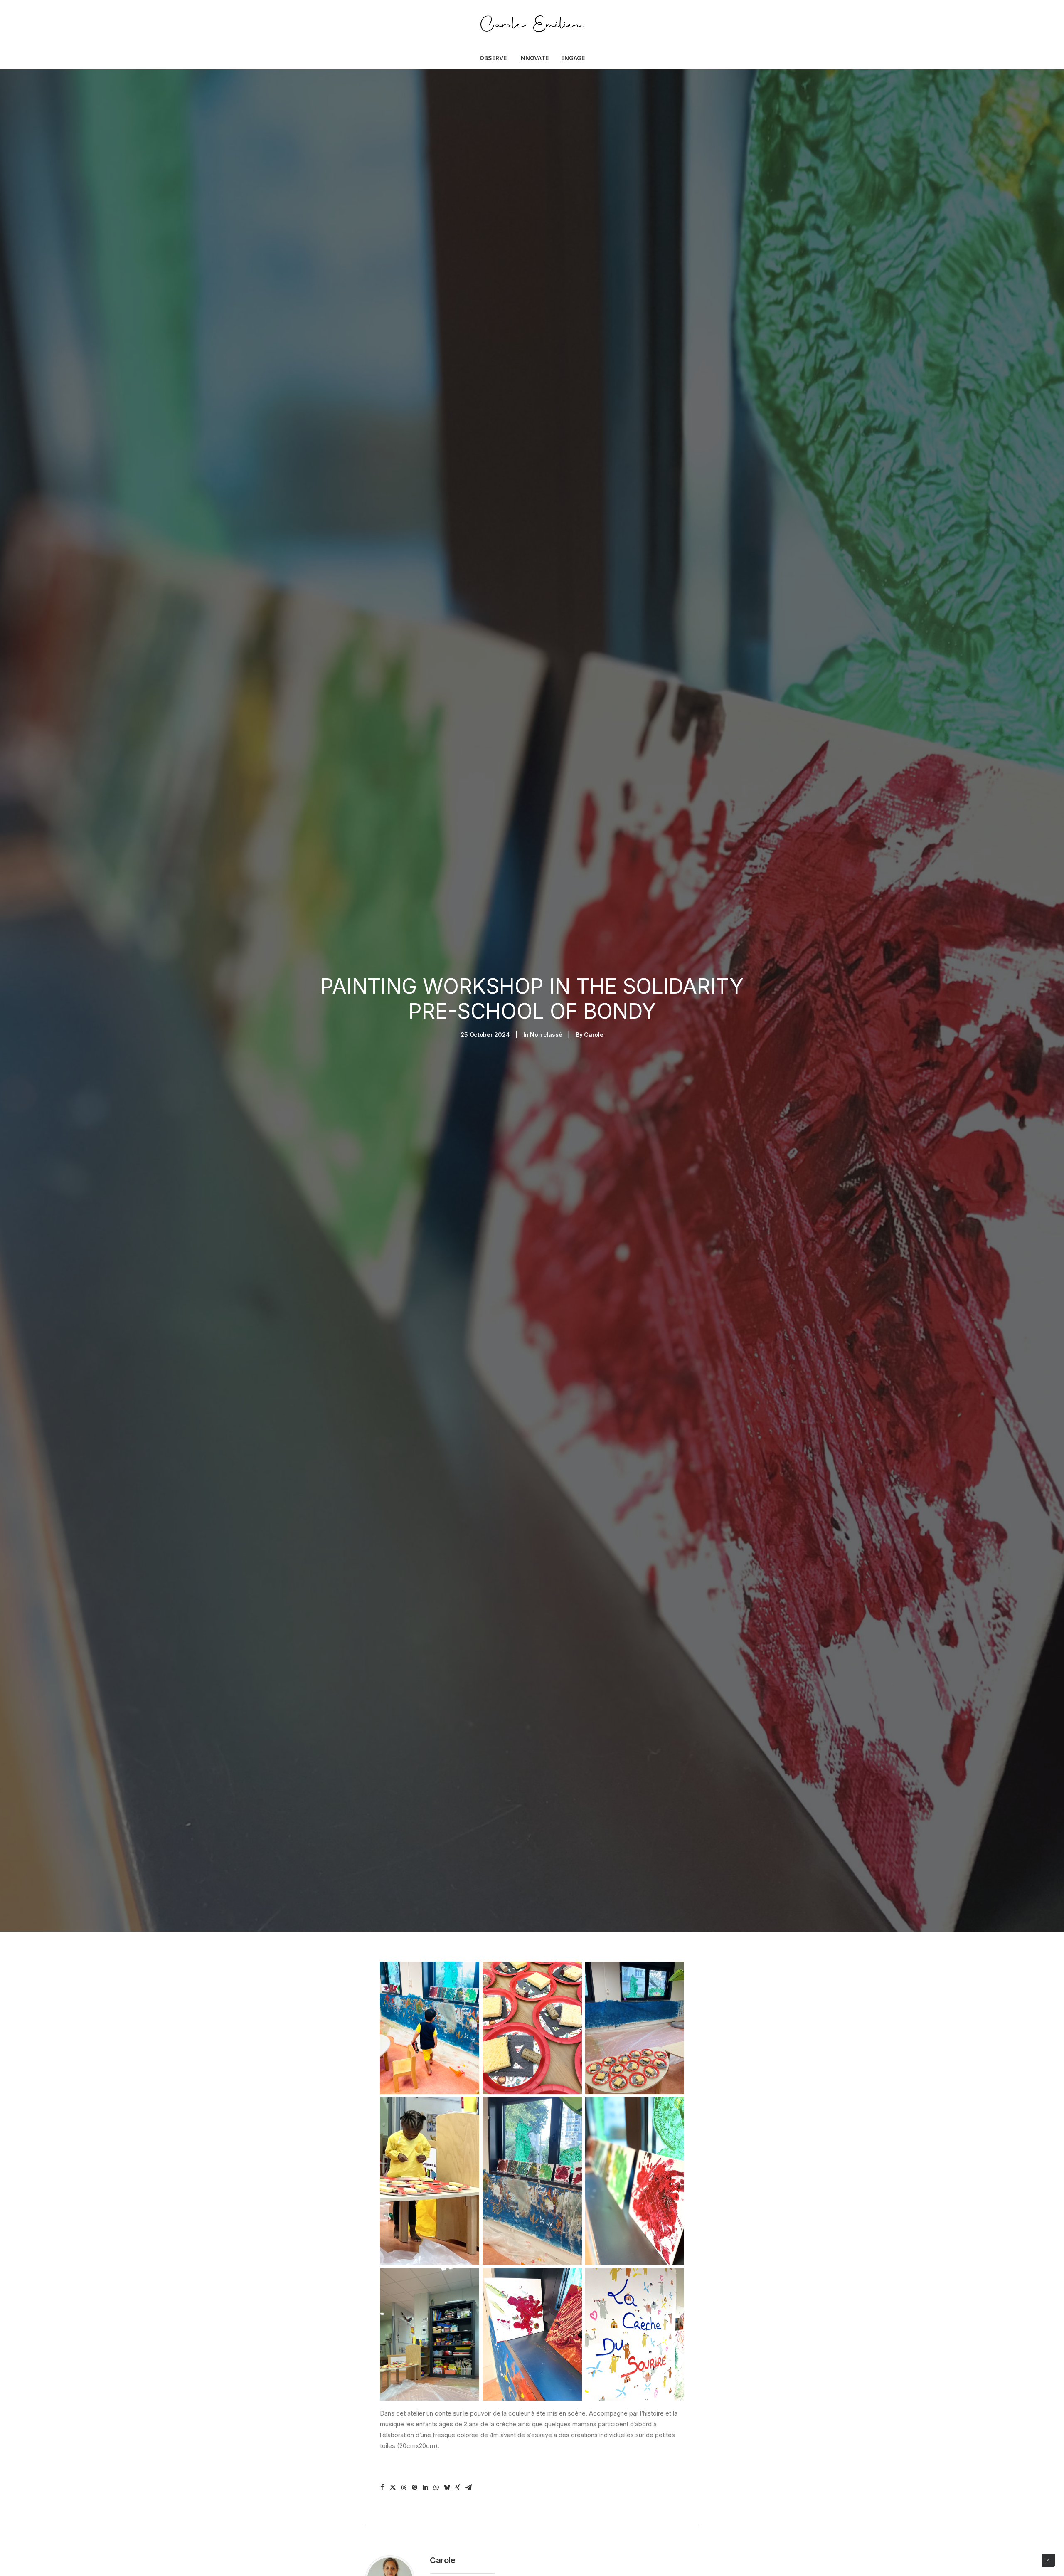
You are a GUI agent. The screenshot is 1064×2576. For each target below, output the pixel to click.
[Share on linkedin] (425, 2487)
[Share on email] (468, 2487)
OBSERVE (493, 58)
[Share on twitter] (393, 2487)
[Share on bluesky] (447, 2487)
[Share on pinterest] (414, 2487)
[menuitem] (496, 58)
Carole (594, 1035)
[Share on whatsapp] (436, 2487)
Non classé (546, 1035)
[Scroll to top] (1048, 2560)
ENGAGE (573, 58)
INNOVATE (534, 58)
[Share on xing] (458, 2487)
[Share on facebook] (382, 2487)
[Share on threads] (404, 2487)
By (576, 1035)
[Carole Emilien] (532, 24)
